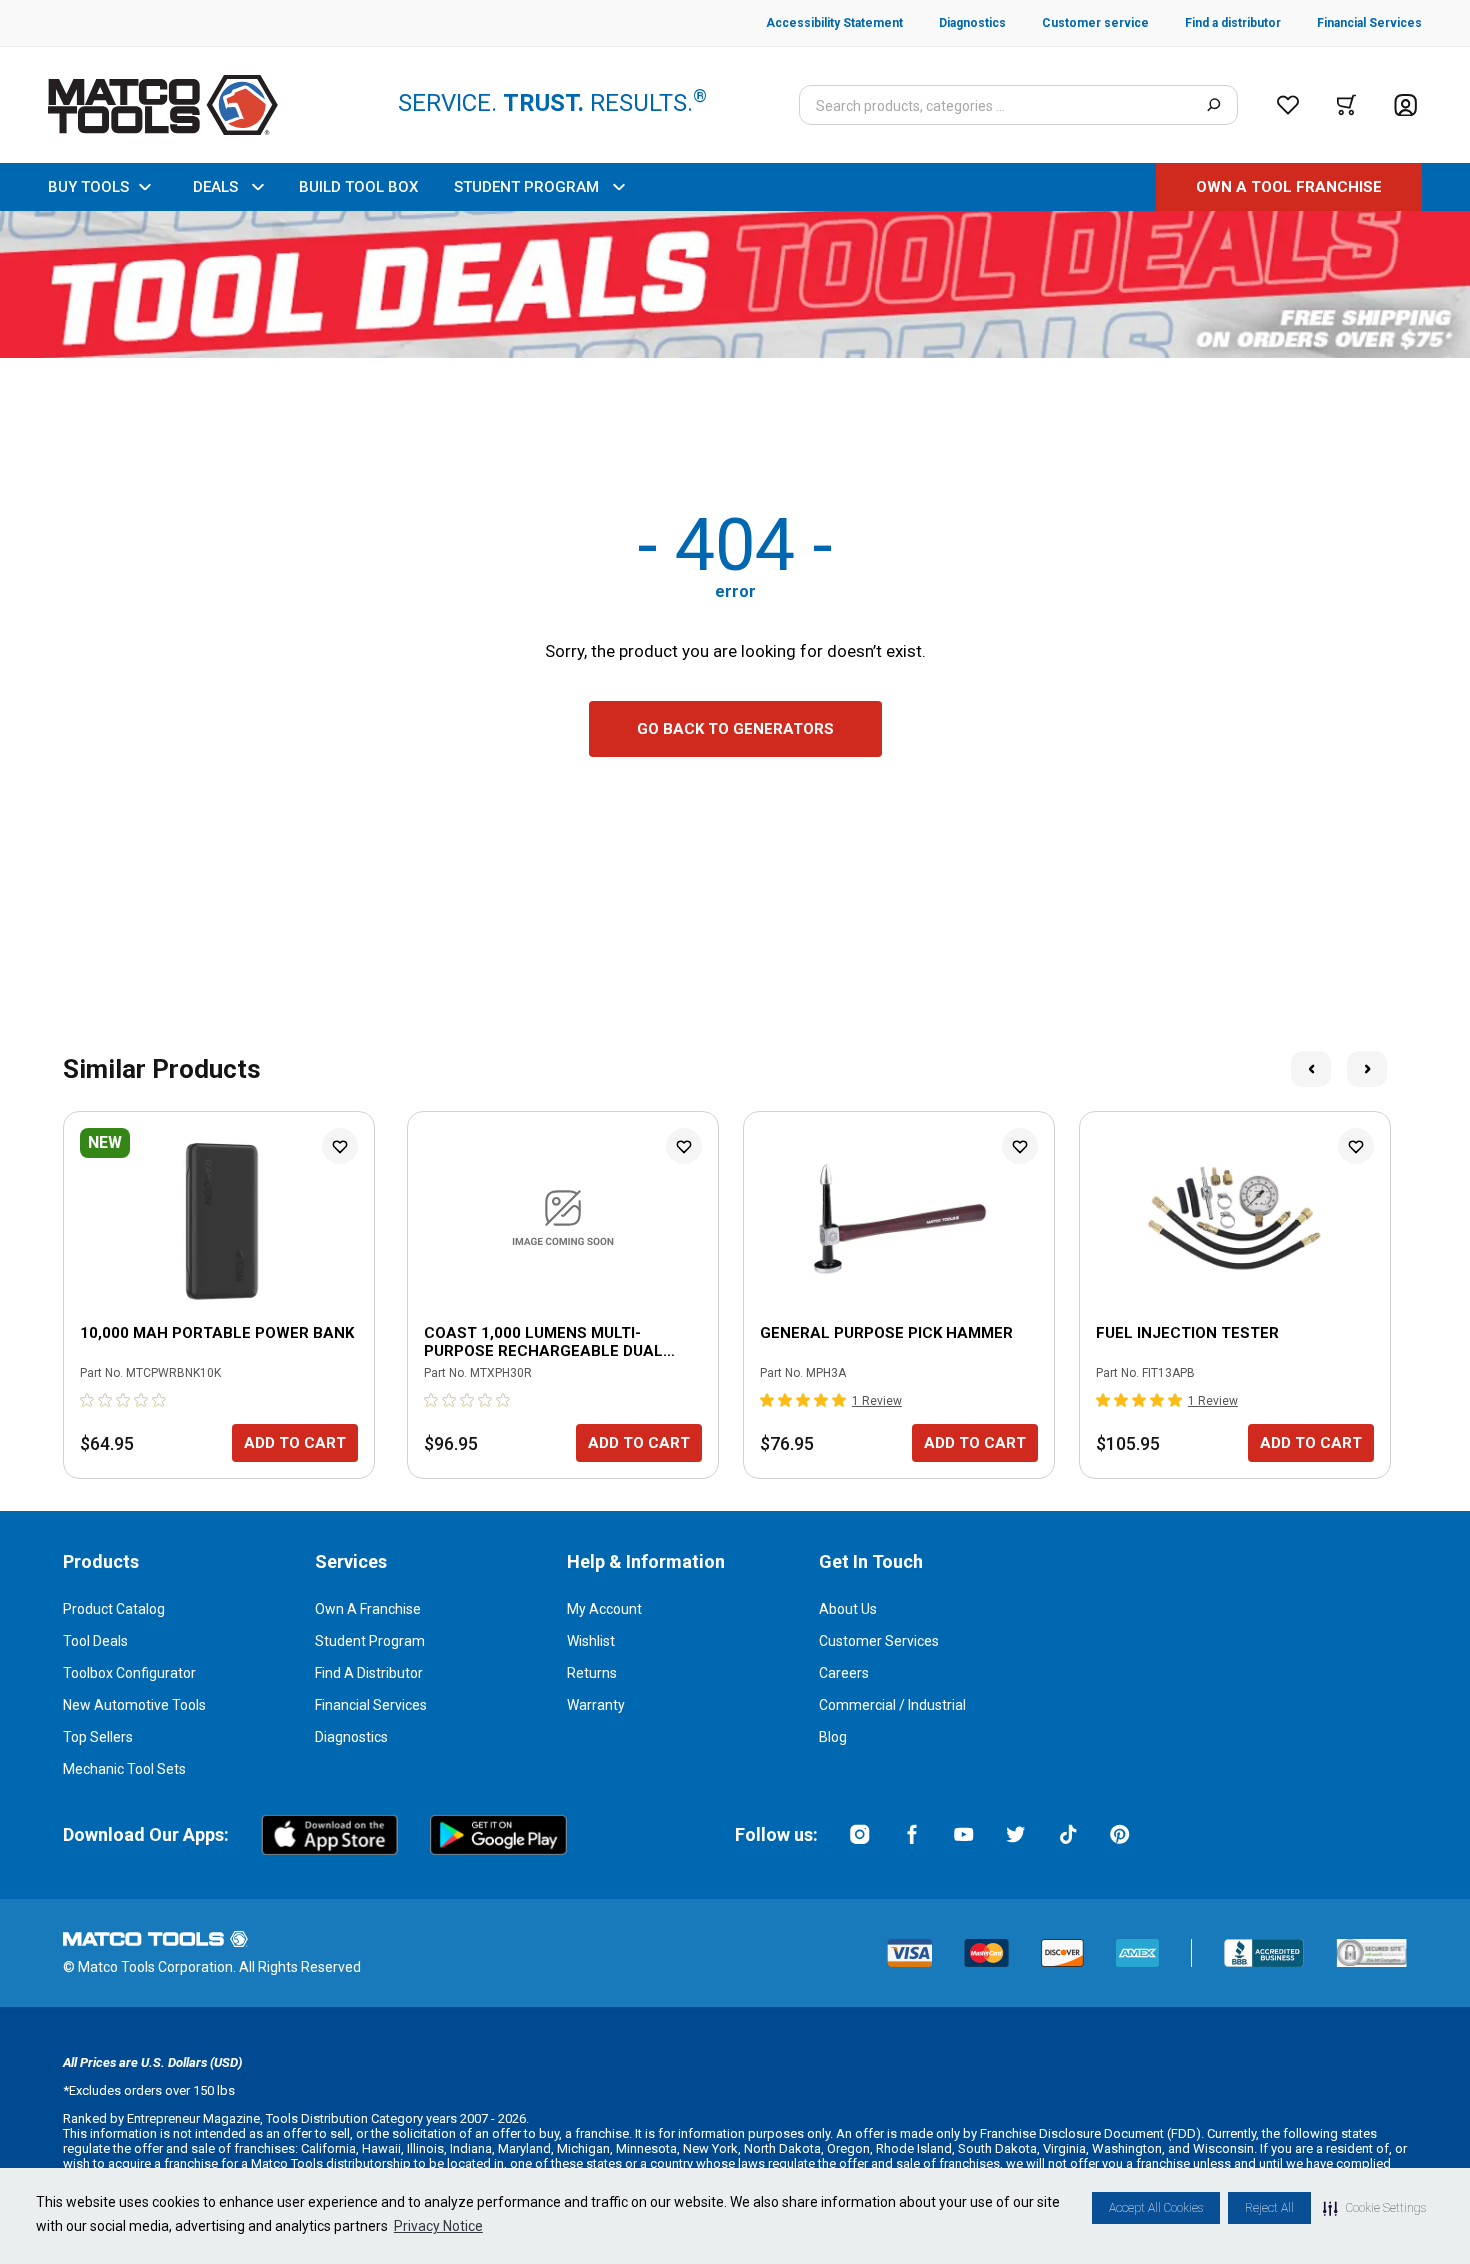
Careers (844, 1673)
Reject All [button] (1269, 2208)
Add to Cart (295, 1443)
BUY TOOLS (88, 187)
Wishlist (591, 1641)
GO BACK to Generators (735, 729)
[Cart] (1346, 105)
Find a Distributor (369, 1673)
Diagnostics (351, 1737)
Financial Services (371, 1705)
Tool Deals (95, 1641)
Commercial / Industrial (892, 1705)
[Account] (1405, 105)
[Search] (1213, 105)
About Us (848, 1609)
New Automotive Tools (134, 1705)
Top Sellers (98, 1737)
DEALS (215, 187)
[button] (1374, 2208)
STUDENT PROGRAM (526, 187)
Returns (592, 1673)
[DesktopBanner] (735, 284)
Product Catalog (114, 1609)
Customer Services (879, 1641)
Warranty (596, 1705)
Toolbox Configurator (129, 1673)
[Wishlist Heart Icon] (340, 1146)
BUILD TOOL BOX (358, 187)
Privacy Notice (438, 2226)
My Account (604, 1609)
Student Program (370, 1641)
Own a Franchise (368, 1609)
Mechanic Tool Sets (124, 1769)
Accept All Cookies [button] (1156, 2208)
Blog (833, 1737)
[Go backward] (1311, 1069)
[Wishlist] (1288, 105)
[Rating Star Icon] (88, 1400)
